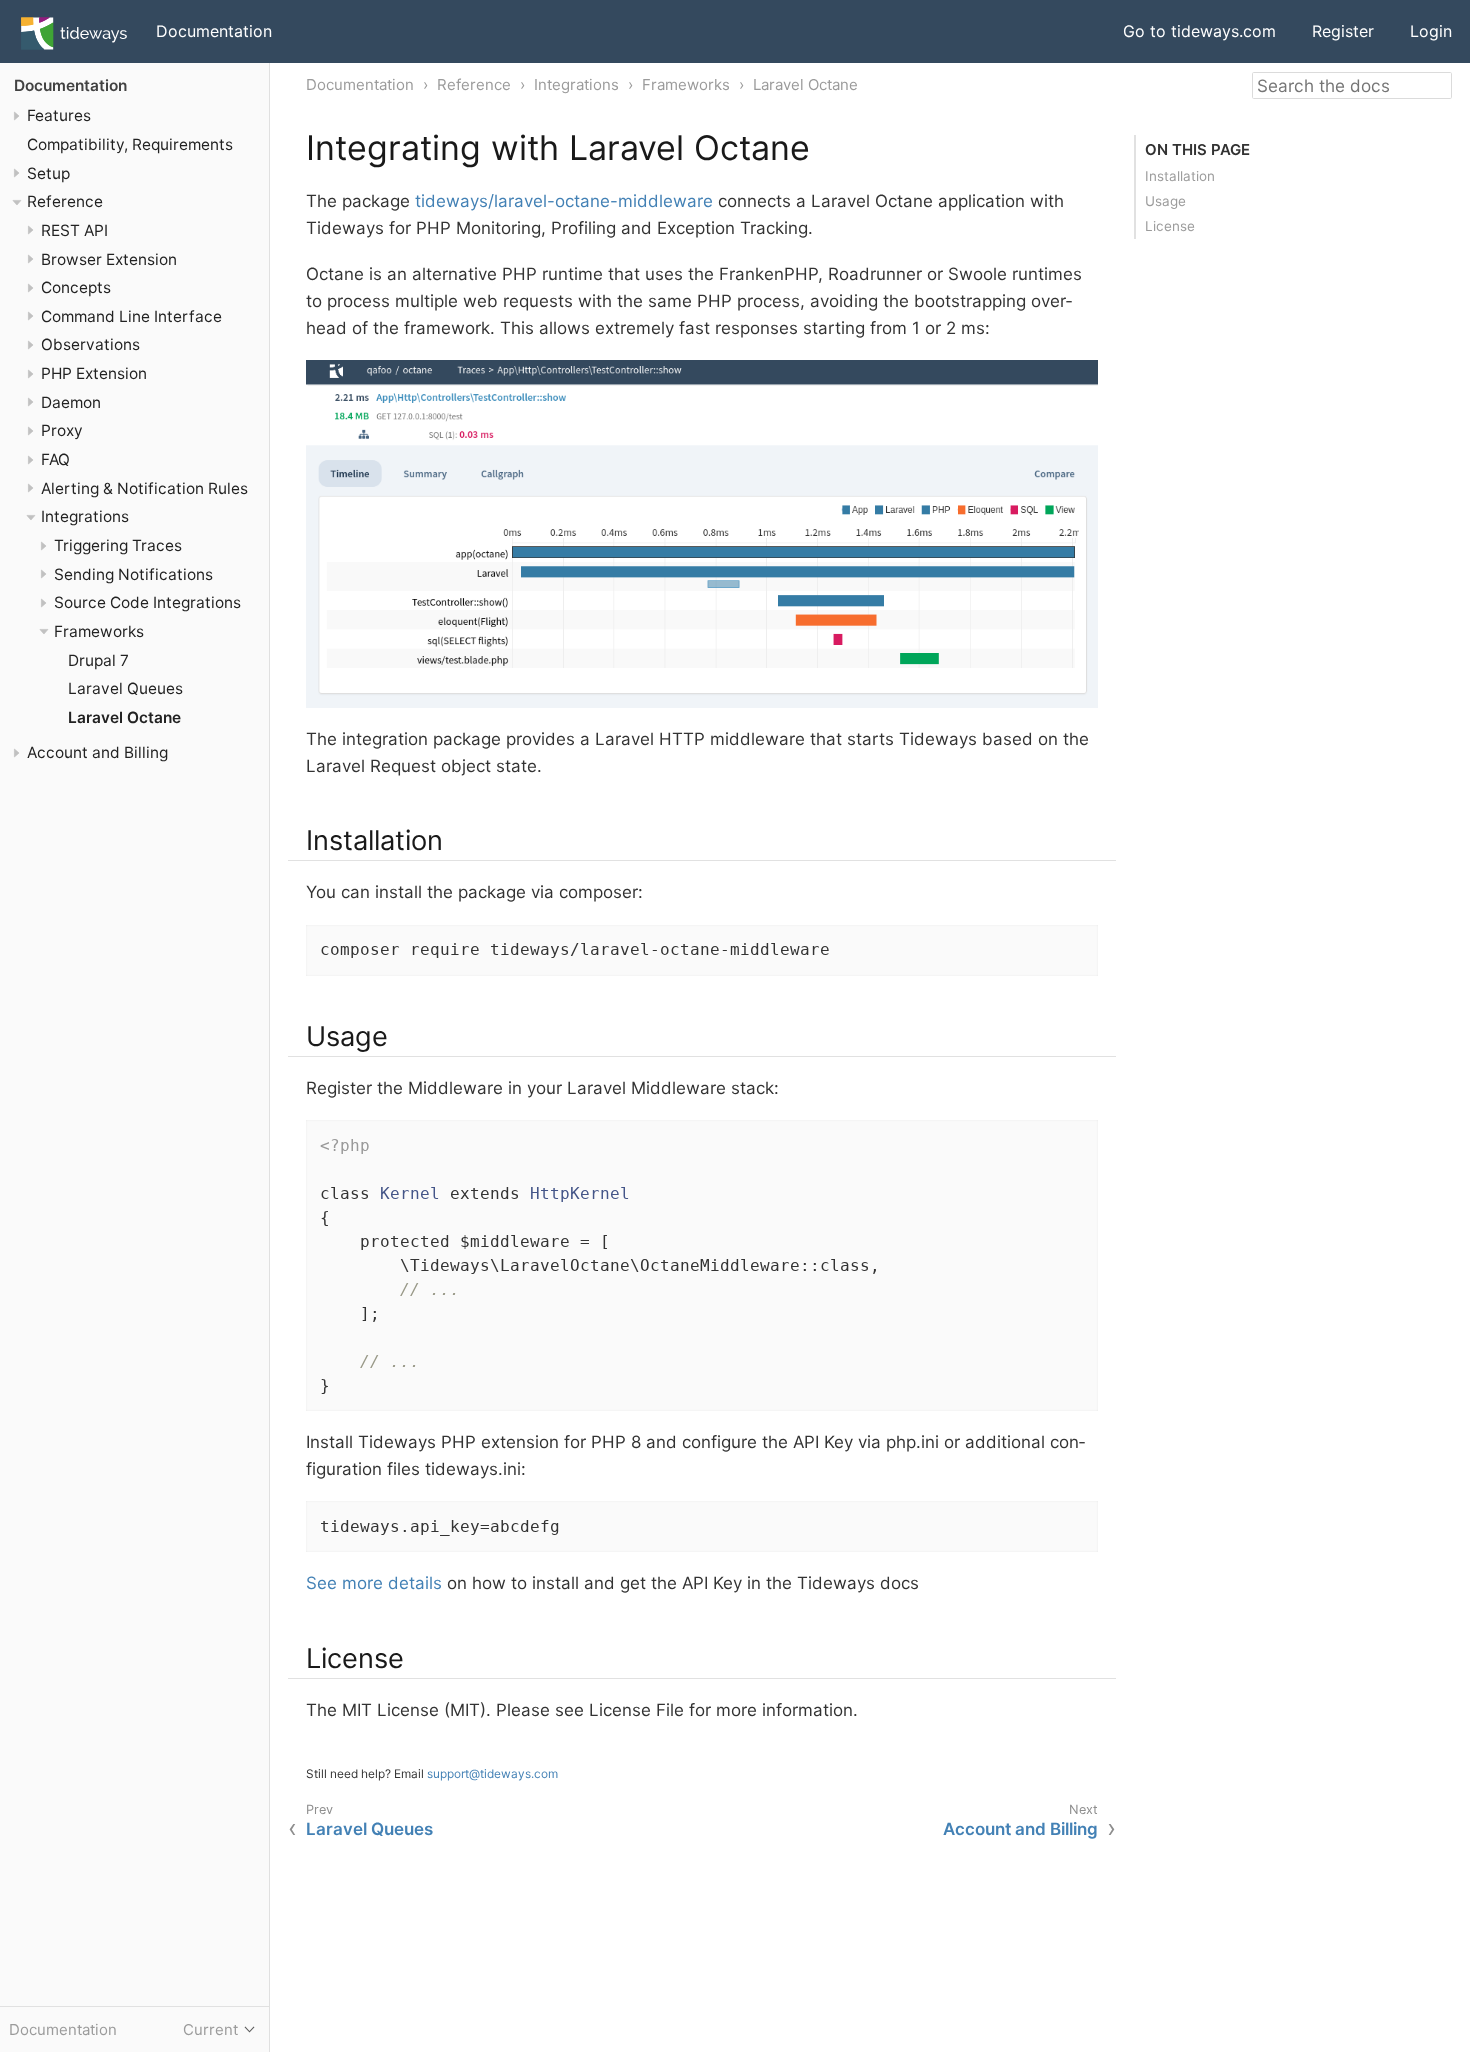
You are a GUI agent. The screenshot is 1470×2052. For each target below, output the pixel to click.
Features (59, 115)
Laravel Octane (124, 717)
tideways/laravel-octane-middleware (564, 201)
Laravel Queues (125, 689)
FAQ (55, 459)
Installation (1180, 176)
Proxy (62, 431)
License (1170, 226)
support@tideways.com (492, 1773)
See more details (374, 1583)
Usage (1165, 201)
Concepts (76, 287)
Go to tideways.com (1199, 31)
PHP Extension (94, 373)
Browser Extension (109, 259)
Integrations (85, 517)
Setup (48, 173)
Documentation (214, 31)
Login (1431, 31)
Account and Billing (97, 753)
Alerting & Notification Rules (144, 488)
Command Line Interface (131, 316)
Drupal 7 (98, 660)
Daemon (71, 402)
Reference (65, 201)
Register (1343, 31)
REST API (74, 230)
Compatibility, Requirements (130, 144)
